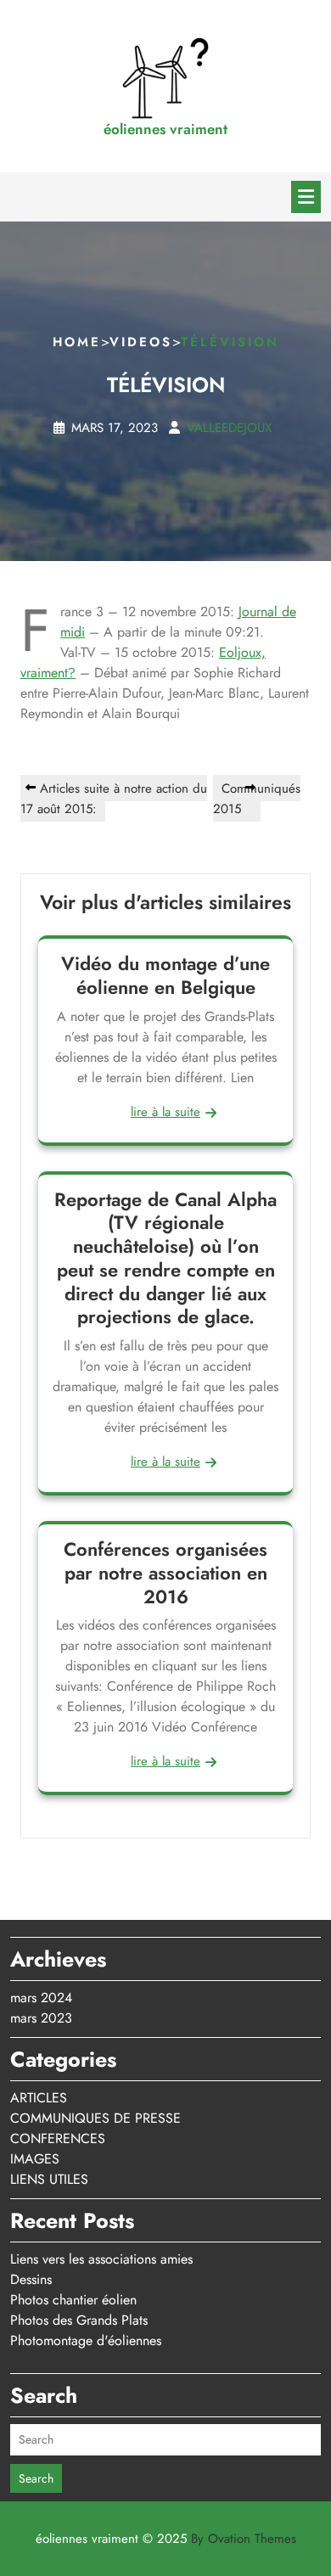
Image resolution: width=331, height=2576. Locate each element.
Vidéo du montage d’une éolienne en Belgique (165, 975)
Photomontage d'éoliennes (86, 2340)
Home (77, 342)
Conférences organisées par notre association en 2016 (165, 1573)
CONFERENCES (58, 2138)
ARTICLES (39, 2098)
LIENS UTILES (49, 2179)
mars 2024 (41, 1998)
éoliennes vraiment (165, 129)
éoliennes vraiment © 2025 (166, 2539)
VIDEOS (141, 342)
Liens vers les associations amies (101, 2259)
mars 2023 (41, 2018)
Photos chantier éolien (73, 2300)
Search (36, 2478)
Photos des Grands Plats (79, 2320)
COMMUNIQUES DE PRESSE (95, 2118)
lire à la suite (165, 1112)
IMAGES (35, 2159)
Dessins (31, 2279)
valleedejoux (229, 428)
